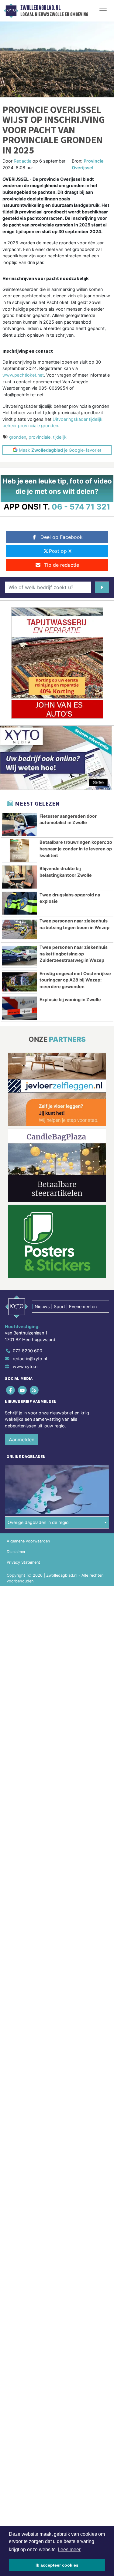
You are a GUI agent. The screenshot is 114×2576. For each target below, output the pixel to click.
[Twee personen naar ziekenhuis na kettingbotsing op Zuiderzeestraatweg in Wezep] (19, 956)
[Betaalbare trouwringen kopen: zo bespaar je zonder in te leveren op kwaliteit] (19, 851)
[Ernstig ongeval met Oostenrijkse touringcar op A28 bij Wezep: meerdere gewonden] (19, 982)
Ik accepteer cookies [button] (57, 2565)
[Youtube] (23, 1390)
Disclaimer (16, 1552)
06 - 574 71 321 (81, 507)
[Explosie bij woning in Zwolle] (19, 1008)
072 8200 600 (28, 1351)
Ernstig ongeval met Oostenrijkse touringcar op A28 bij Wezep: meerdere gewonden (75, 980)
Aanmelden (22, 1440)
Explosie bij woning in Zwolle (70, 999)
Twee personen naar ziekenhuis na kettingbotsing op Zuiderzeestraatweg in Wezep (74, 954)
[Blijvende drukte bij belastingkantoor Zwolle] (19, 877)
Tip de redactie (62, 565)
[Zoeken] (102, 587)
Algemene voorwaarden (28, 1541)
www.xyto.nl (26, 1366)
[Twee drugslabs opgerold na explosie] (19, 903)
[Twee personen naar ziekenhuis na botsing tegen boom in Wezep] (19, 929)
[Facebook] (11, 1390)
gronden (18, 437)
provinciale (40, 437)
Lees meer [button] (69, 2550)
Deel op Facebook (62, 537)
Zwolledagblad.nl (40, 8)
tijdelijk (60, 437)
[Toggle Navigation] (103, 11)
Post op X (60, 551)
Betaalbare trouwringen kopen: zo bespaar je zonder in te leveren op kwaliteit (76, 849)
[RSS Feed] (35, 1390)
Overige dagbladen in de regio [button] (38, 1522)
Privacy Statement (23, 1562)
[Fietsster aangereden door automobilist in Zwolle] (19, 825)
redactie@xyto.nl (30, 1359)
